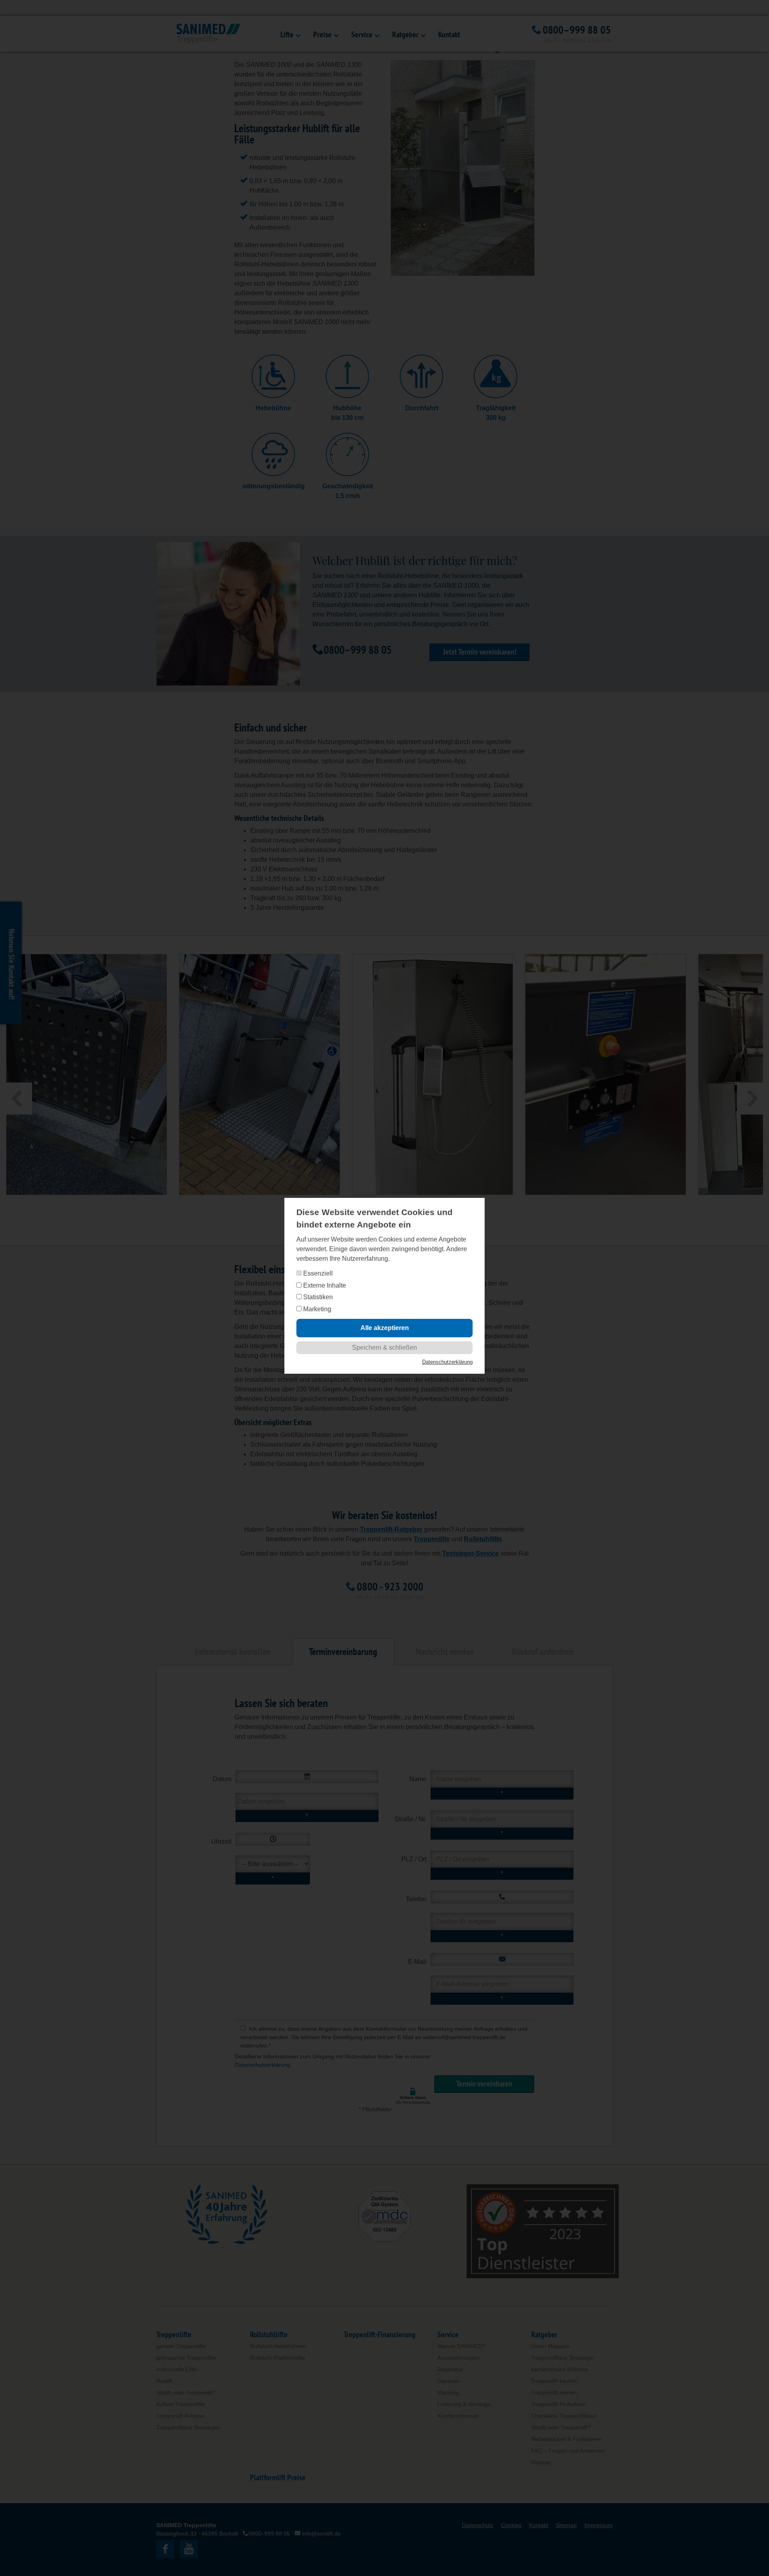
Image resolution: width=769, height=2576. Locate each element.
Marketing (316, 1309)
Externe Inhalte (324, 1285)
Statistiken (317, 1297)
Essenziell (317, 1273)
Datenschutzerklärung (447, 1362)
